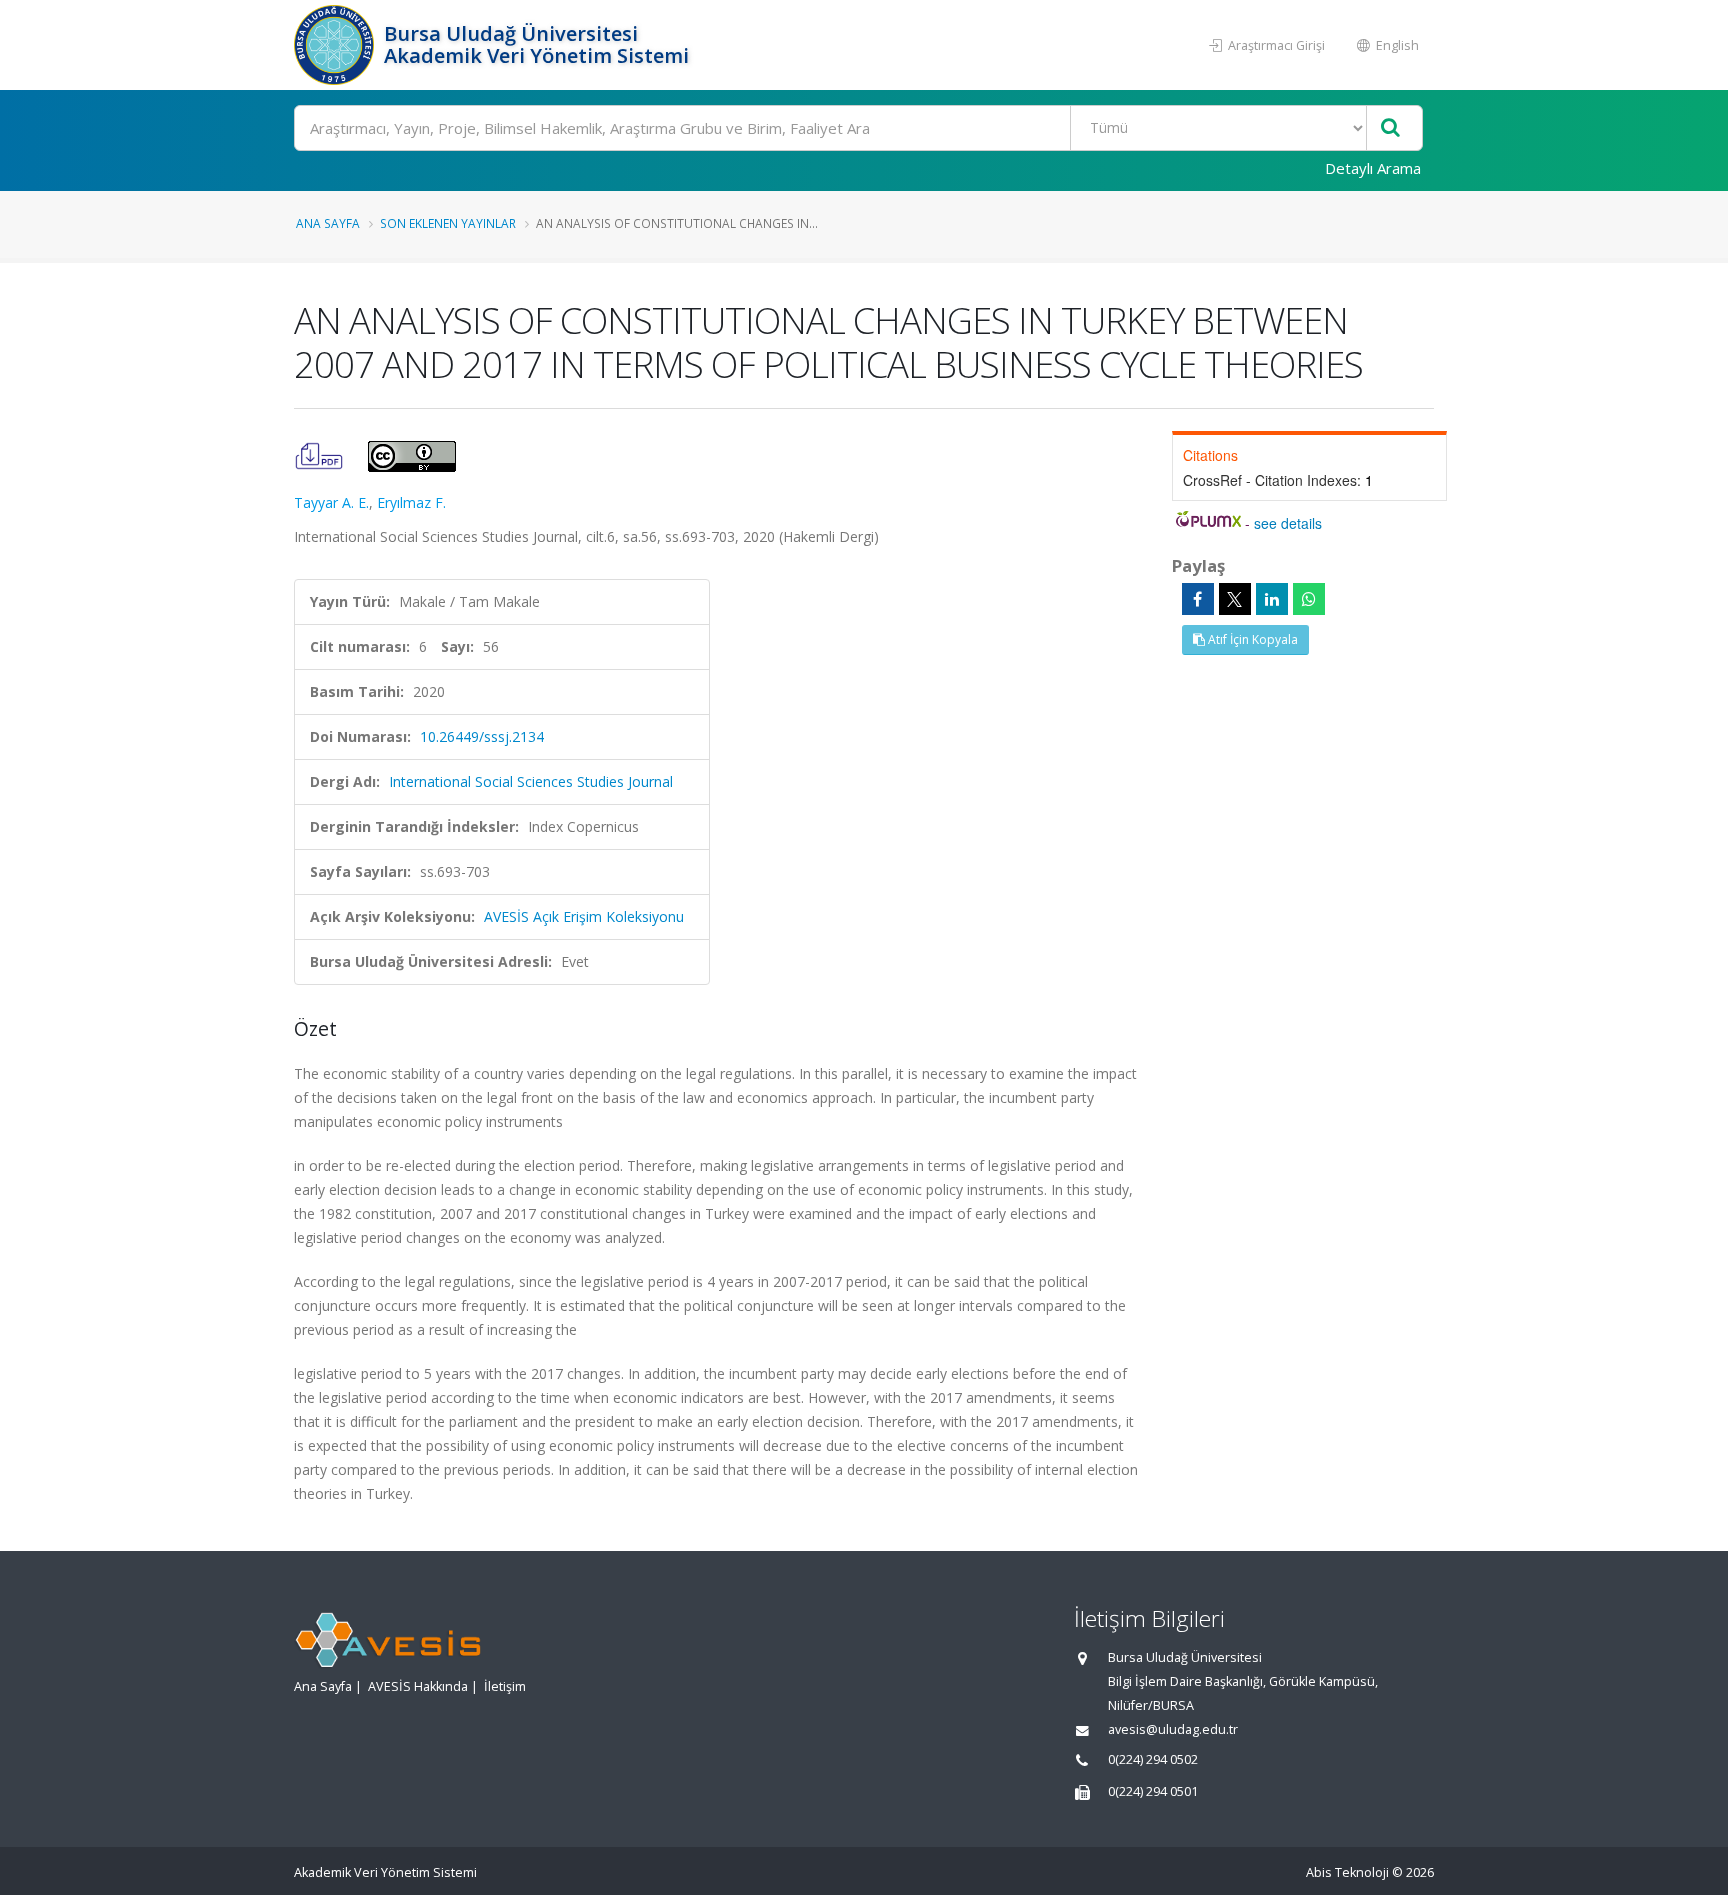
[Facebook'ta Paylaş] (1198, 599)
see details (1288, 523)
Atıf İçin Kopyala (1251, 639)
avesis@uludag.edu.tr (1173, 1729)
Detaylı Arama (1373, 168)
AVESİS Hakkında (418, 1686)
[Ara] (1390, 128)
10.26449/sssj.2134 (482, 736)
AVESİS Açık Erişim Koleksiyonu (584, 916)
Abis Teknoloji (1347, 1872)
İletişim (505, 1686)
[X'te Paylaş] (1235, 599)
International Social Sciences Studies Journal (531, 781)
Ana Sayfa (328, 223)
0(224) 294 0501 (1153, 1791)
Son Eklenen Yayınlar (448, 223)
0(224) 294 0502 (1153, 1759)
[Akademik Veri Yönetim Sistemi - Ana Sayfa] (336, 45)
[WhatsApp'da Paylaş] (1309, 599)
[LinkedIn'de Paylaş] (1272, 599)
